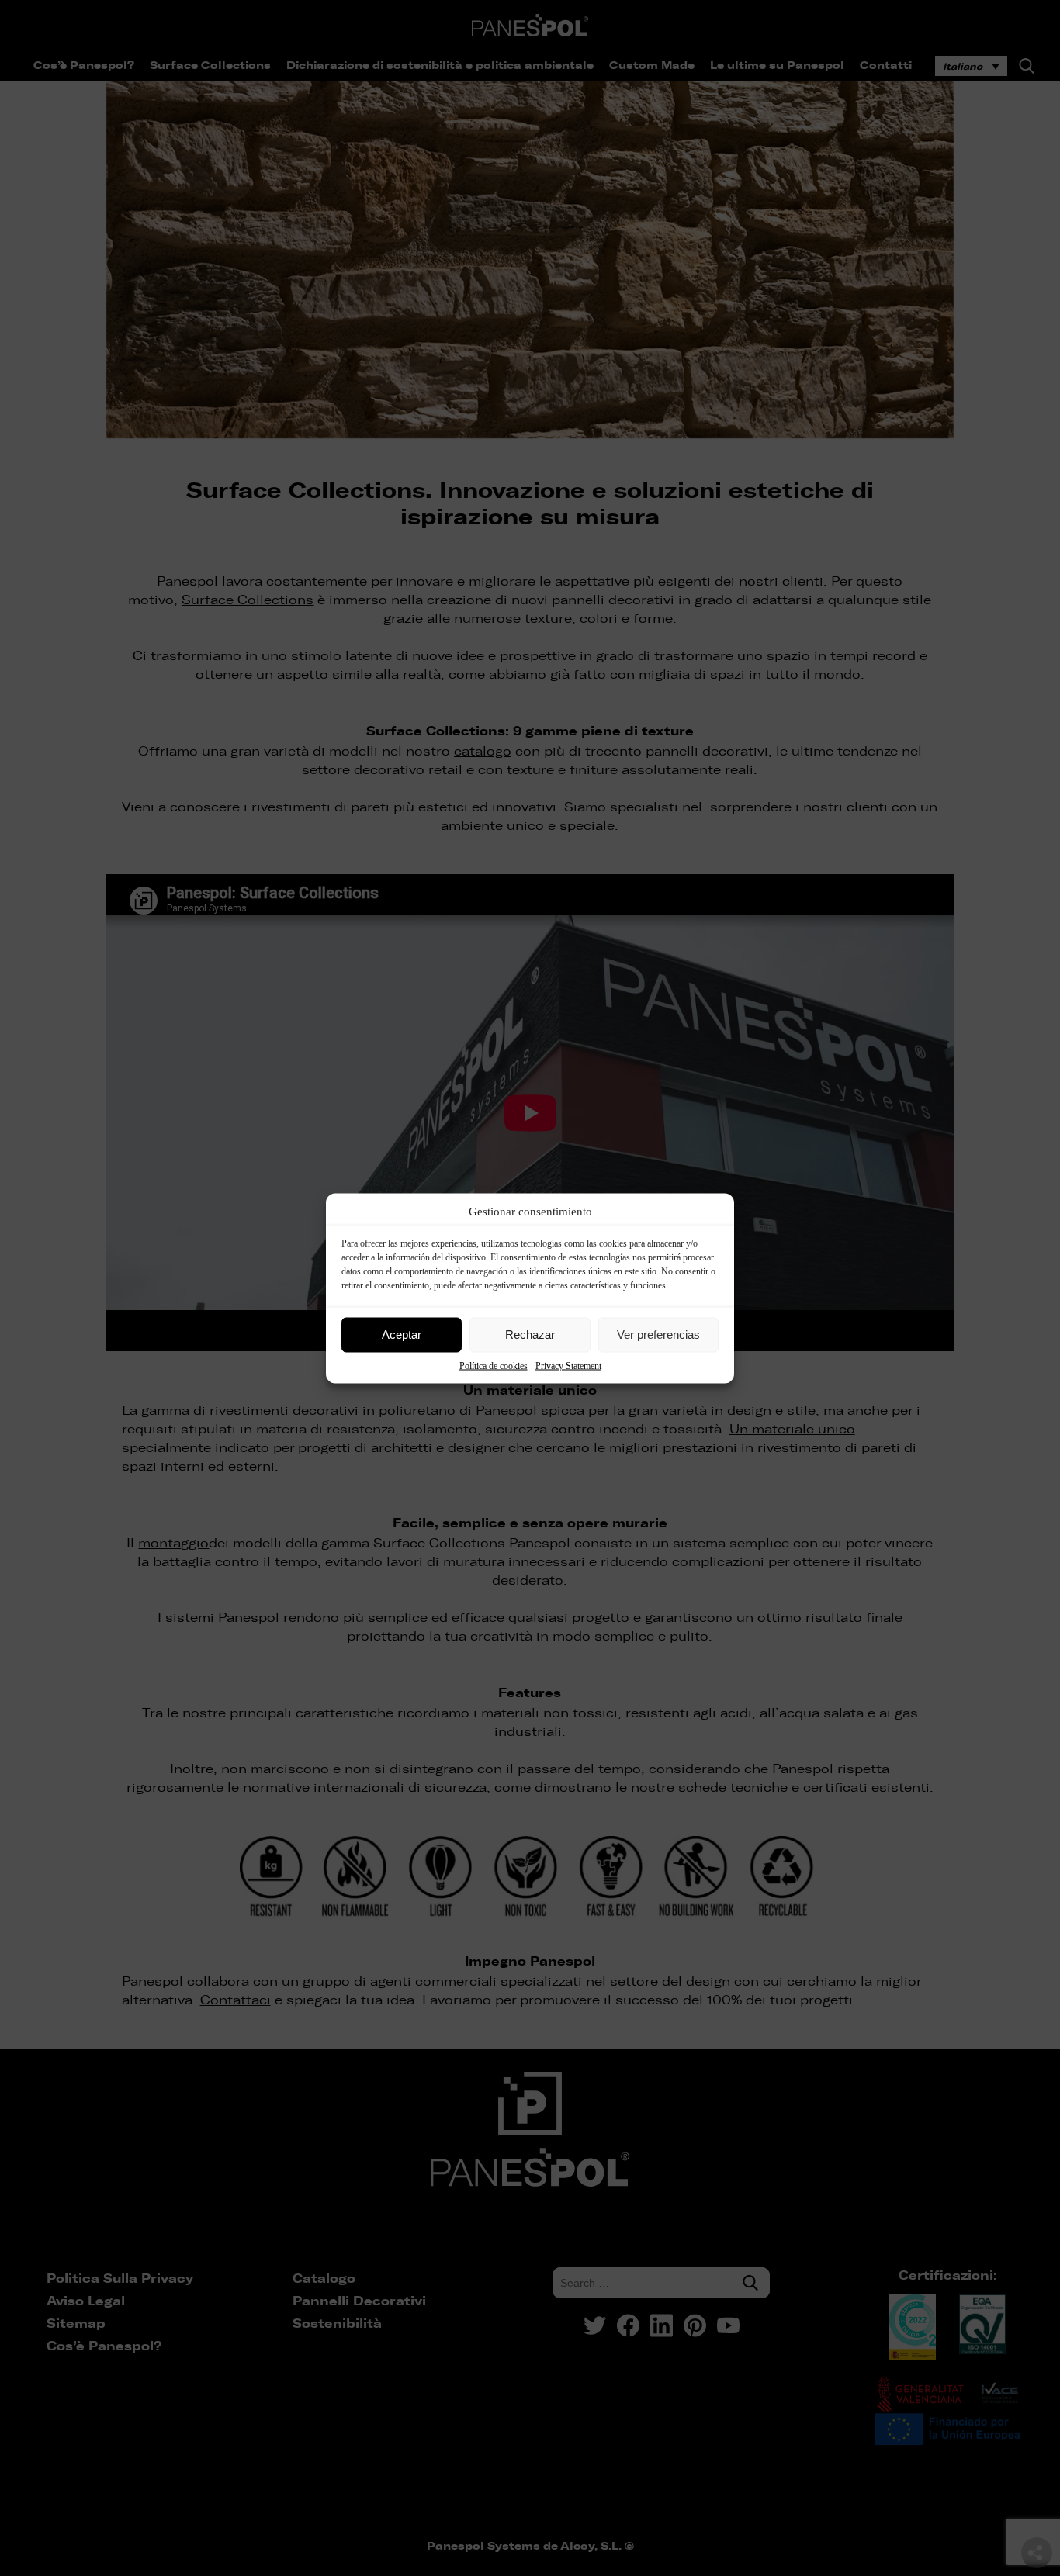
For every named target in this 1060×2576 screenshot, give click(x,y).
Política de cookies (494, 1365)
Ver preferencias (658, 1335)
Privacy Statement (568, 1365)
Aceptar (402, 1335)
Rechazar (530, 1335)
